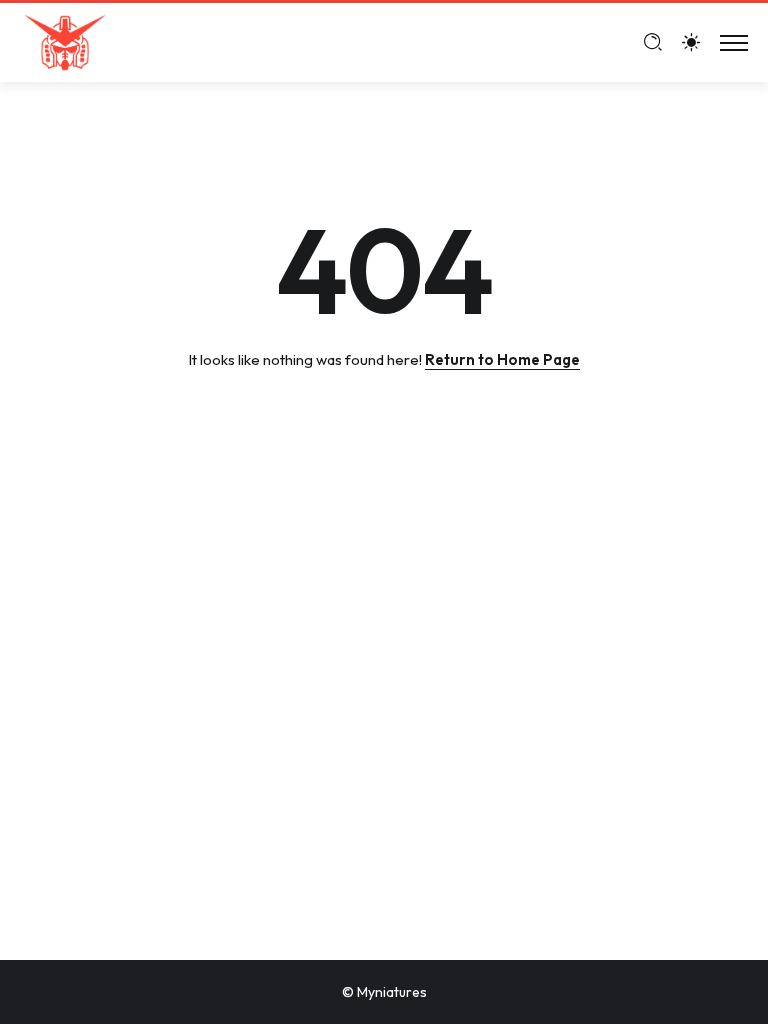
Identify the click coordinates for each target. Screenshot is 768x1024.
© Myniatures (384, 992)
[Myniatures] (65, 40)
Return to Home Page (502, 359)
